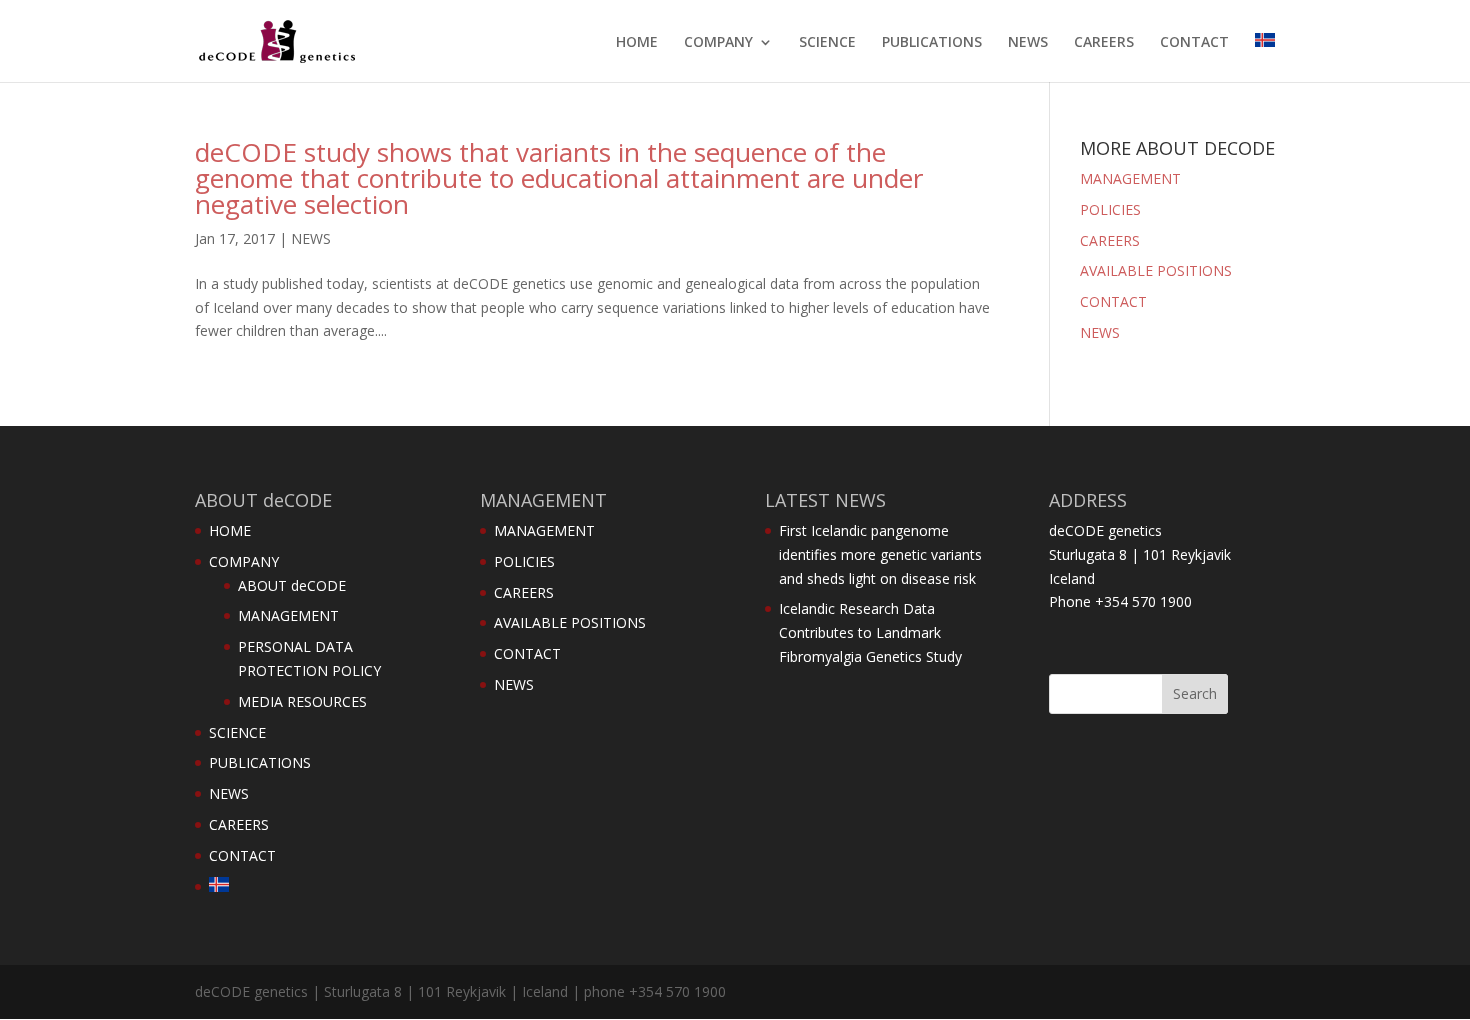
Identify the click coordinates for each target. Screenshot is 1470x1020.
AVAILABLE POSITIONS (1156, 270)
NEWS (1028, 43)
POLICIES (1110, 209)
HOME (637, 43)
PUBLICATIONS (932, 43)
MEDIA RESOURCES (302, 701)
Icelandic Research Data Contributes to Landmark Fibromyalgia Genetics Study (870, 632)
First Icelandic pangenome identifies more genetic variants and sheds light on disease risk (880, 554)
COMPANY (718, 43)
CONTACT (1194, 43)
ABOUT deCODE (292, 585)
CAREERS (1104, 43)
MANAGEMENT (1130, 178)
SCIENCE (827, 43)
